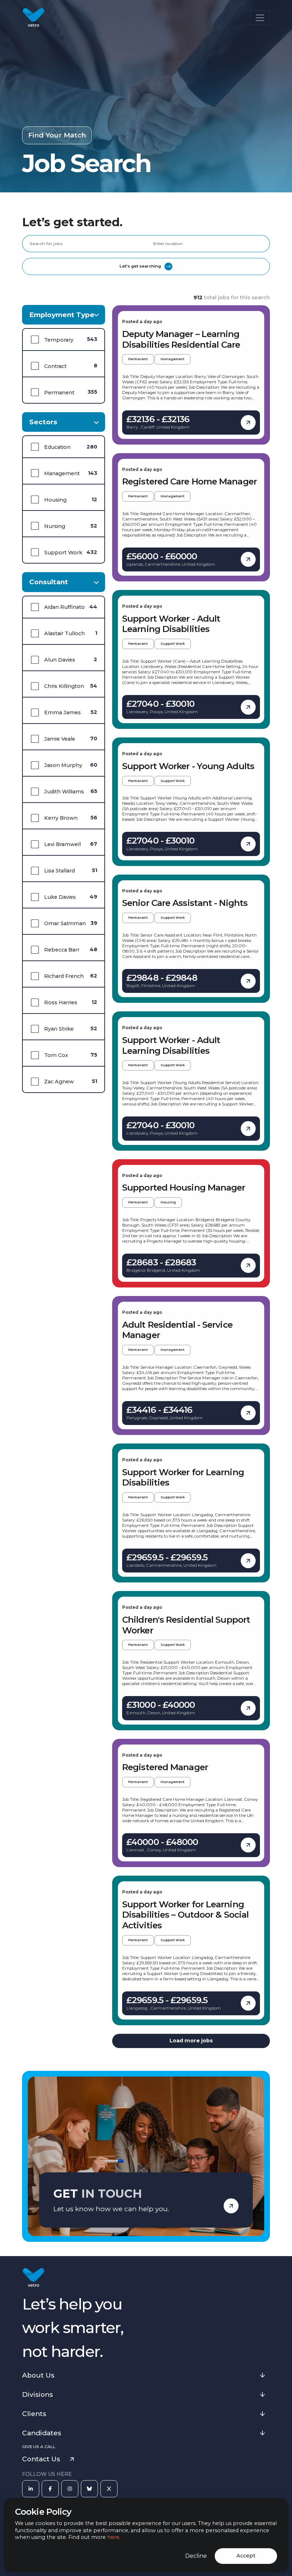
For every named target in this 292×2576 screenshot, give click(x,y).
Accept (246, 2556)
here (113, 2537)
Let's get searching (140, 266)
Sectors (43, 422)
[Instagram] (70, 2489)
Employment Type (62, 315)
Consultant (49, 582)
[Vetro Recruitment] (33, 18)
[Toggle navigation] (260, 18)
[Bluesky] (89, 2489)
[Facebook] (50, 2489)
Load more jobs (191, 2041)
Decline (196, 2556)
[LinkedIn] (31, 2489)
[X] (109, 2489)
